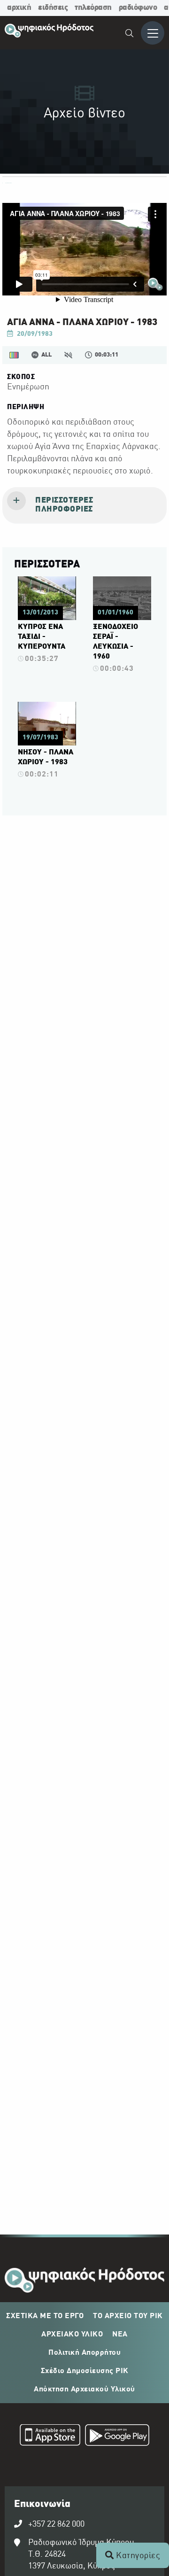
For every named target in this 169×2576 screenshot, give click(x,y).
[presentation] (84, 505)
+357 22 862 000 (56, 2525)
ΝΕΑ (120, 2335)
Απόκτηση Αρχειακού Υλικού (84, 2390)
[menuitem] (130, 35)
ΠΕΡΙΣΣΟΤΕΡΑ (47, 565)
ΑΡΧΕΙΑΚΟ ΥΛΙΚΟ (72, 2335)
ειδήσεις (53, 8)
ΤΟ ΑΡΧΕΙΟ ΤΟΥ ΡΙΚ (128, 2316)
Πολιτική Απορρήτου (84, 2353)
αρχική (19, 8)
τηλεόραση (93, 8)
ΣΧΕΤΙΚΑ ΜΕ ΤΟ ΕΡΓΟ (45, 2316)
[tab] (84, 505)
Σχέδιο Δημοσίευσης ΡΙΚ (85, 2371)
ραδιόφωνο (138, 8)
